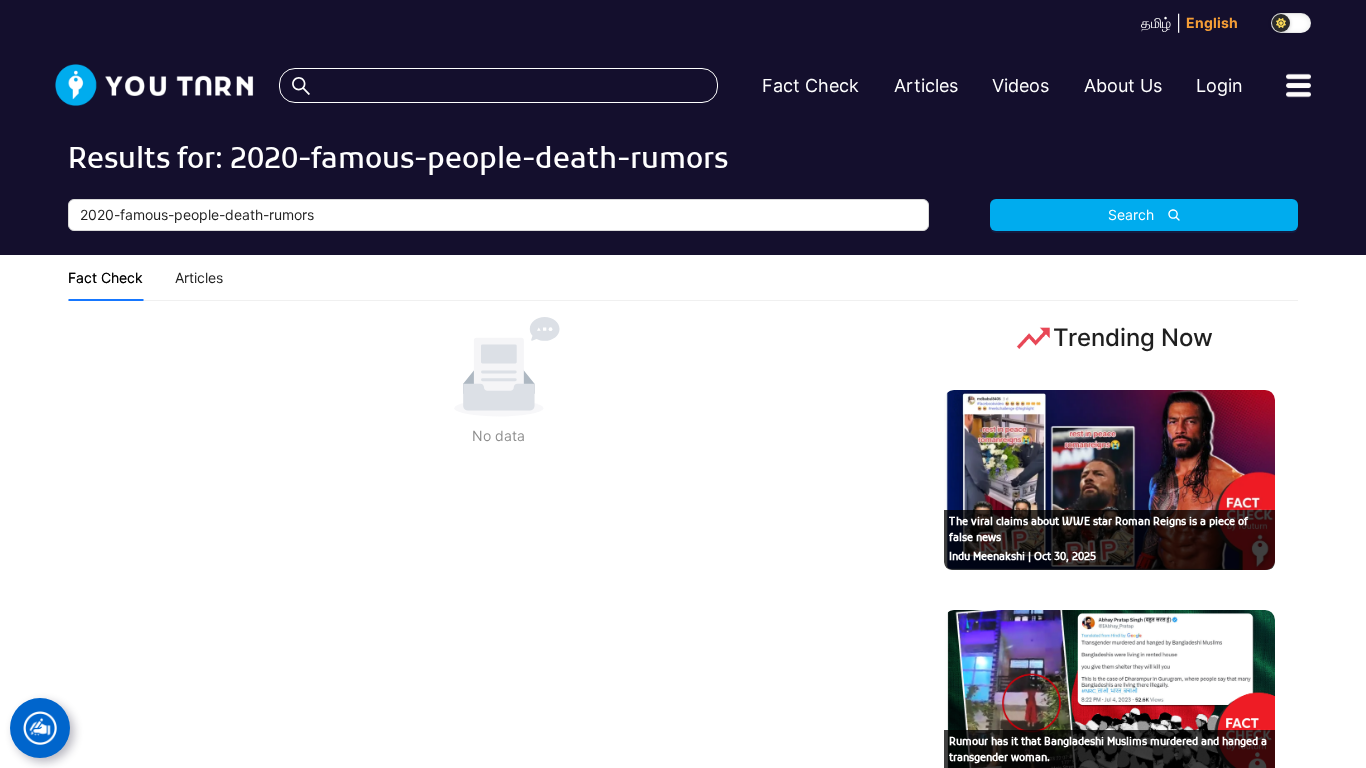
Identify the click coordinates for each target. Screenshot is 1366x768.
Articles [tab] (199, 277)
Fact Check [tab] (105, 277)
